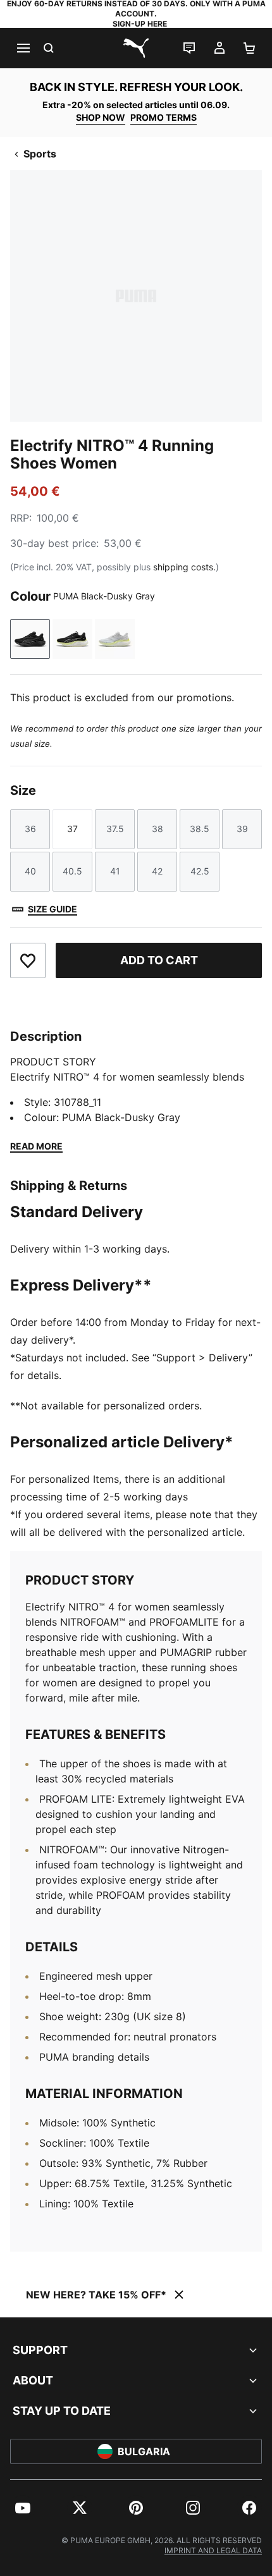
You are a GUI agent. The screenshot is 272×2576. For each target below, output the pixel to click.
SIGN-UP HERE (140, 24)
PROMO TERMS (164, 117)
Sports (40, 154)
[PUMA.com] (136, 48)
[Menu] (23, 48)
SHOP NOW (101, 117)
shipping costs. (184, 567)
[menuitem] (23, 2508)
